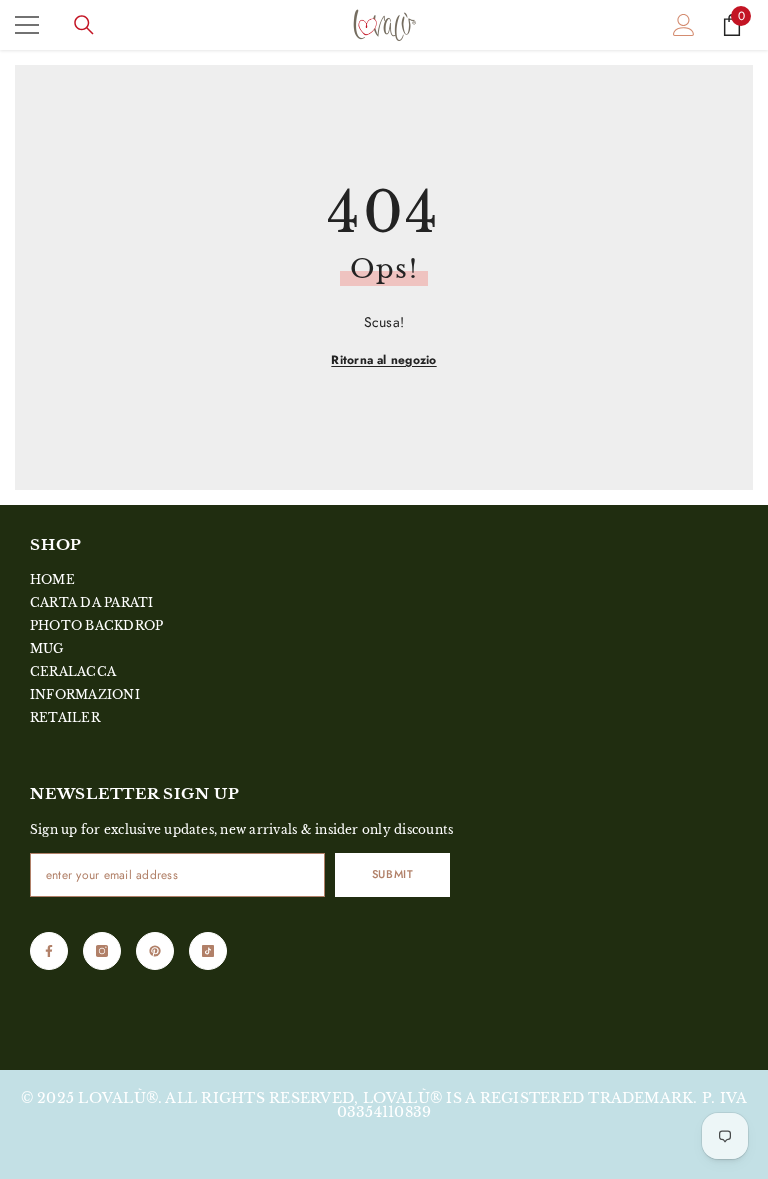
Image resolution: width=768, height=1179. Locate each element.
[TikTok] (208, 951)
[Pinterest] (155, 951)
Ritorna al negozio (383, 360)
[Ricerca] (84, 25)
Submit (392, 874)
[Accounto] (684, 25)
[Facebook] (49, 951)
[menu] (27, 25)
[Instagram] (102, 951)
